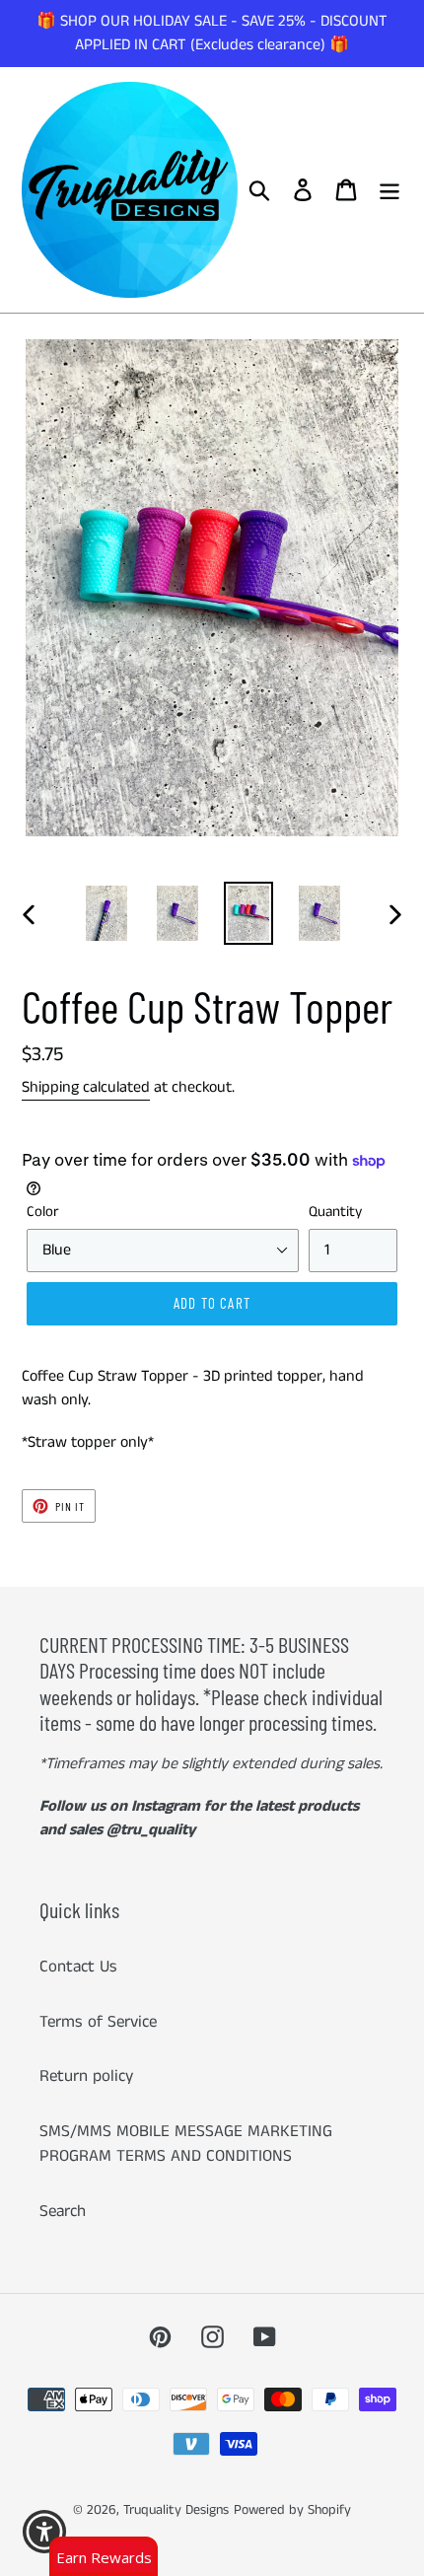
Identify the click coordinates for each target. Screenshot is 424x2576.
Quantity (335, 1212)
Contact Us (78, 1967)
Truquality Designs (176, 2510)
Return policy (86, 2076)
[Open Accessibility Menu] (45, 2532)
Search (63, 2211)
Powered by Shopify (292, 2510)
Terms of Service (98, 2022)
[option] (106, 913)
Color (43, 1212)
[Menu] (389, 190)
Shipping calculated (86, 1087)
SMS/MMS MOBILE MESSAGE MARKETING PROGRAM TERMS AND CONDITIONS (186, 2144)
